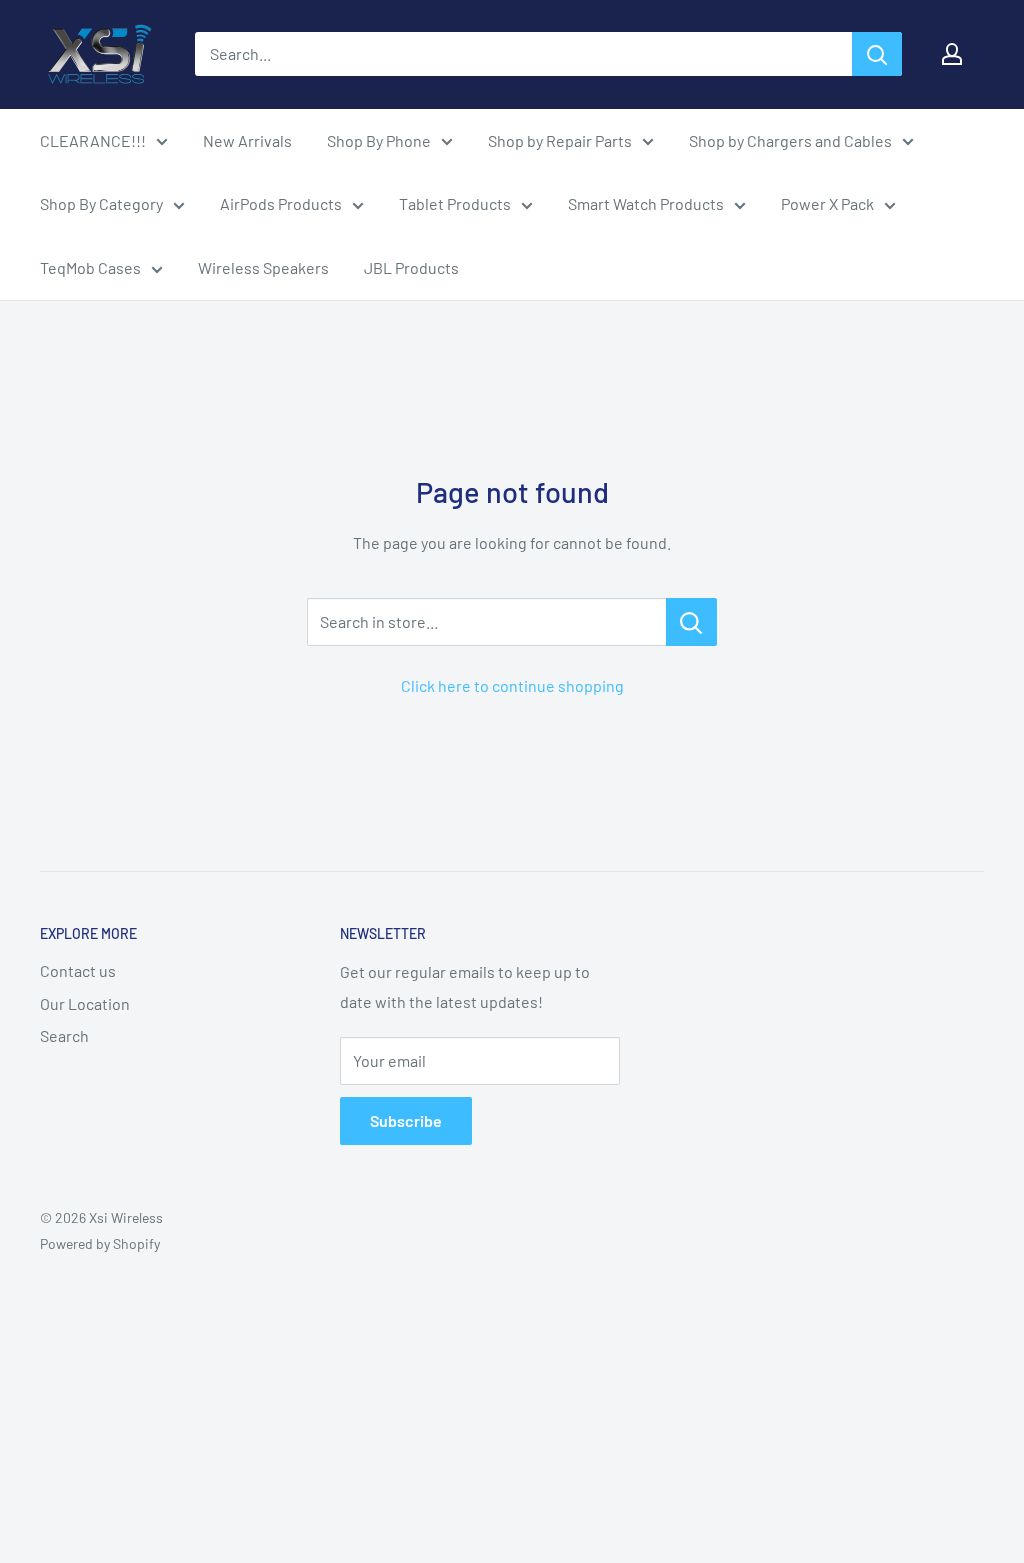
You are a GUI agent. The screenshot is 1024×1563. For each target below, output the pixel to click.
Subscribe (406, 1120)
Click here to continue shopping (512, 685)
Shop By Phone (379, 140)
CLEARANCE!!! (93, 140)
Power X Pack (827, 203)
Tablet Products (455, 203)
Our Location (85, 1003)
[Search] (877, 54)
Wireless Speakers (263, 267)
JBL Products (411, 267)
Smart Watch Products (646, 203)
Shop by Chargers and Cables (790, 140)
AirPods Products (281, 203)
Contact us (78, 970)
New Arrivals (247, 140)
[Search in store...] (691, 622)
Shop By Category (101, 203)
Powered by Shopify (100, 1243)
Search (64, 1035)
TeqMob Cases (90, 267)
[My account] (952, 54)
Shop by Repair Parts (560, 140)
